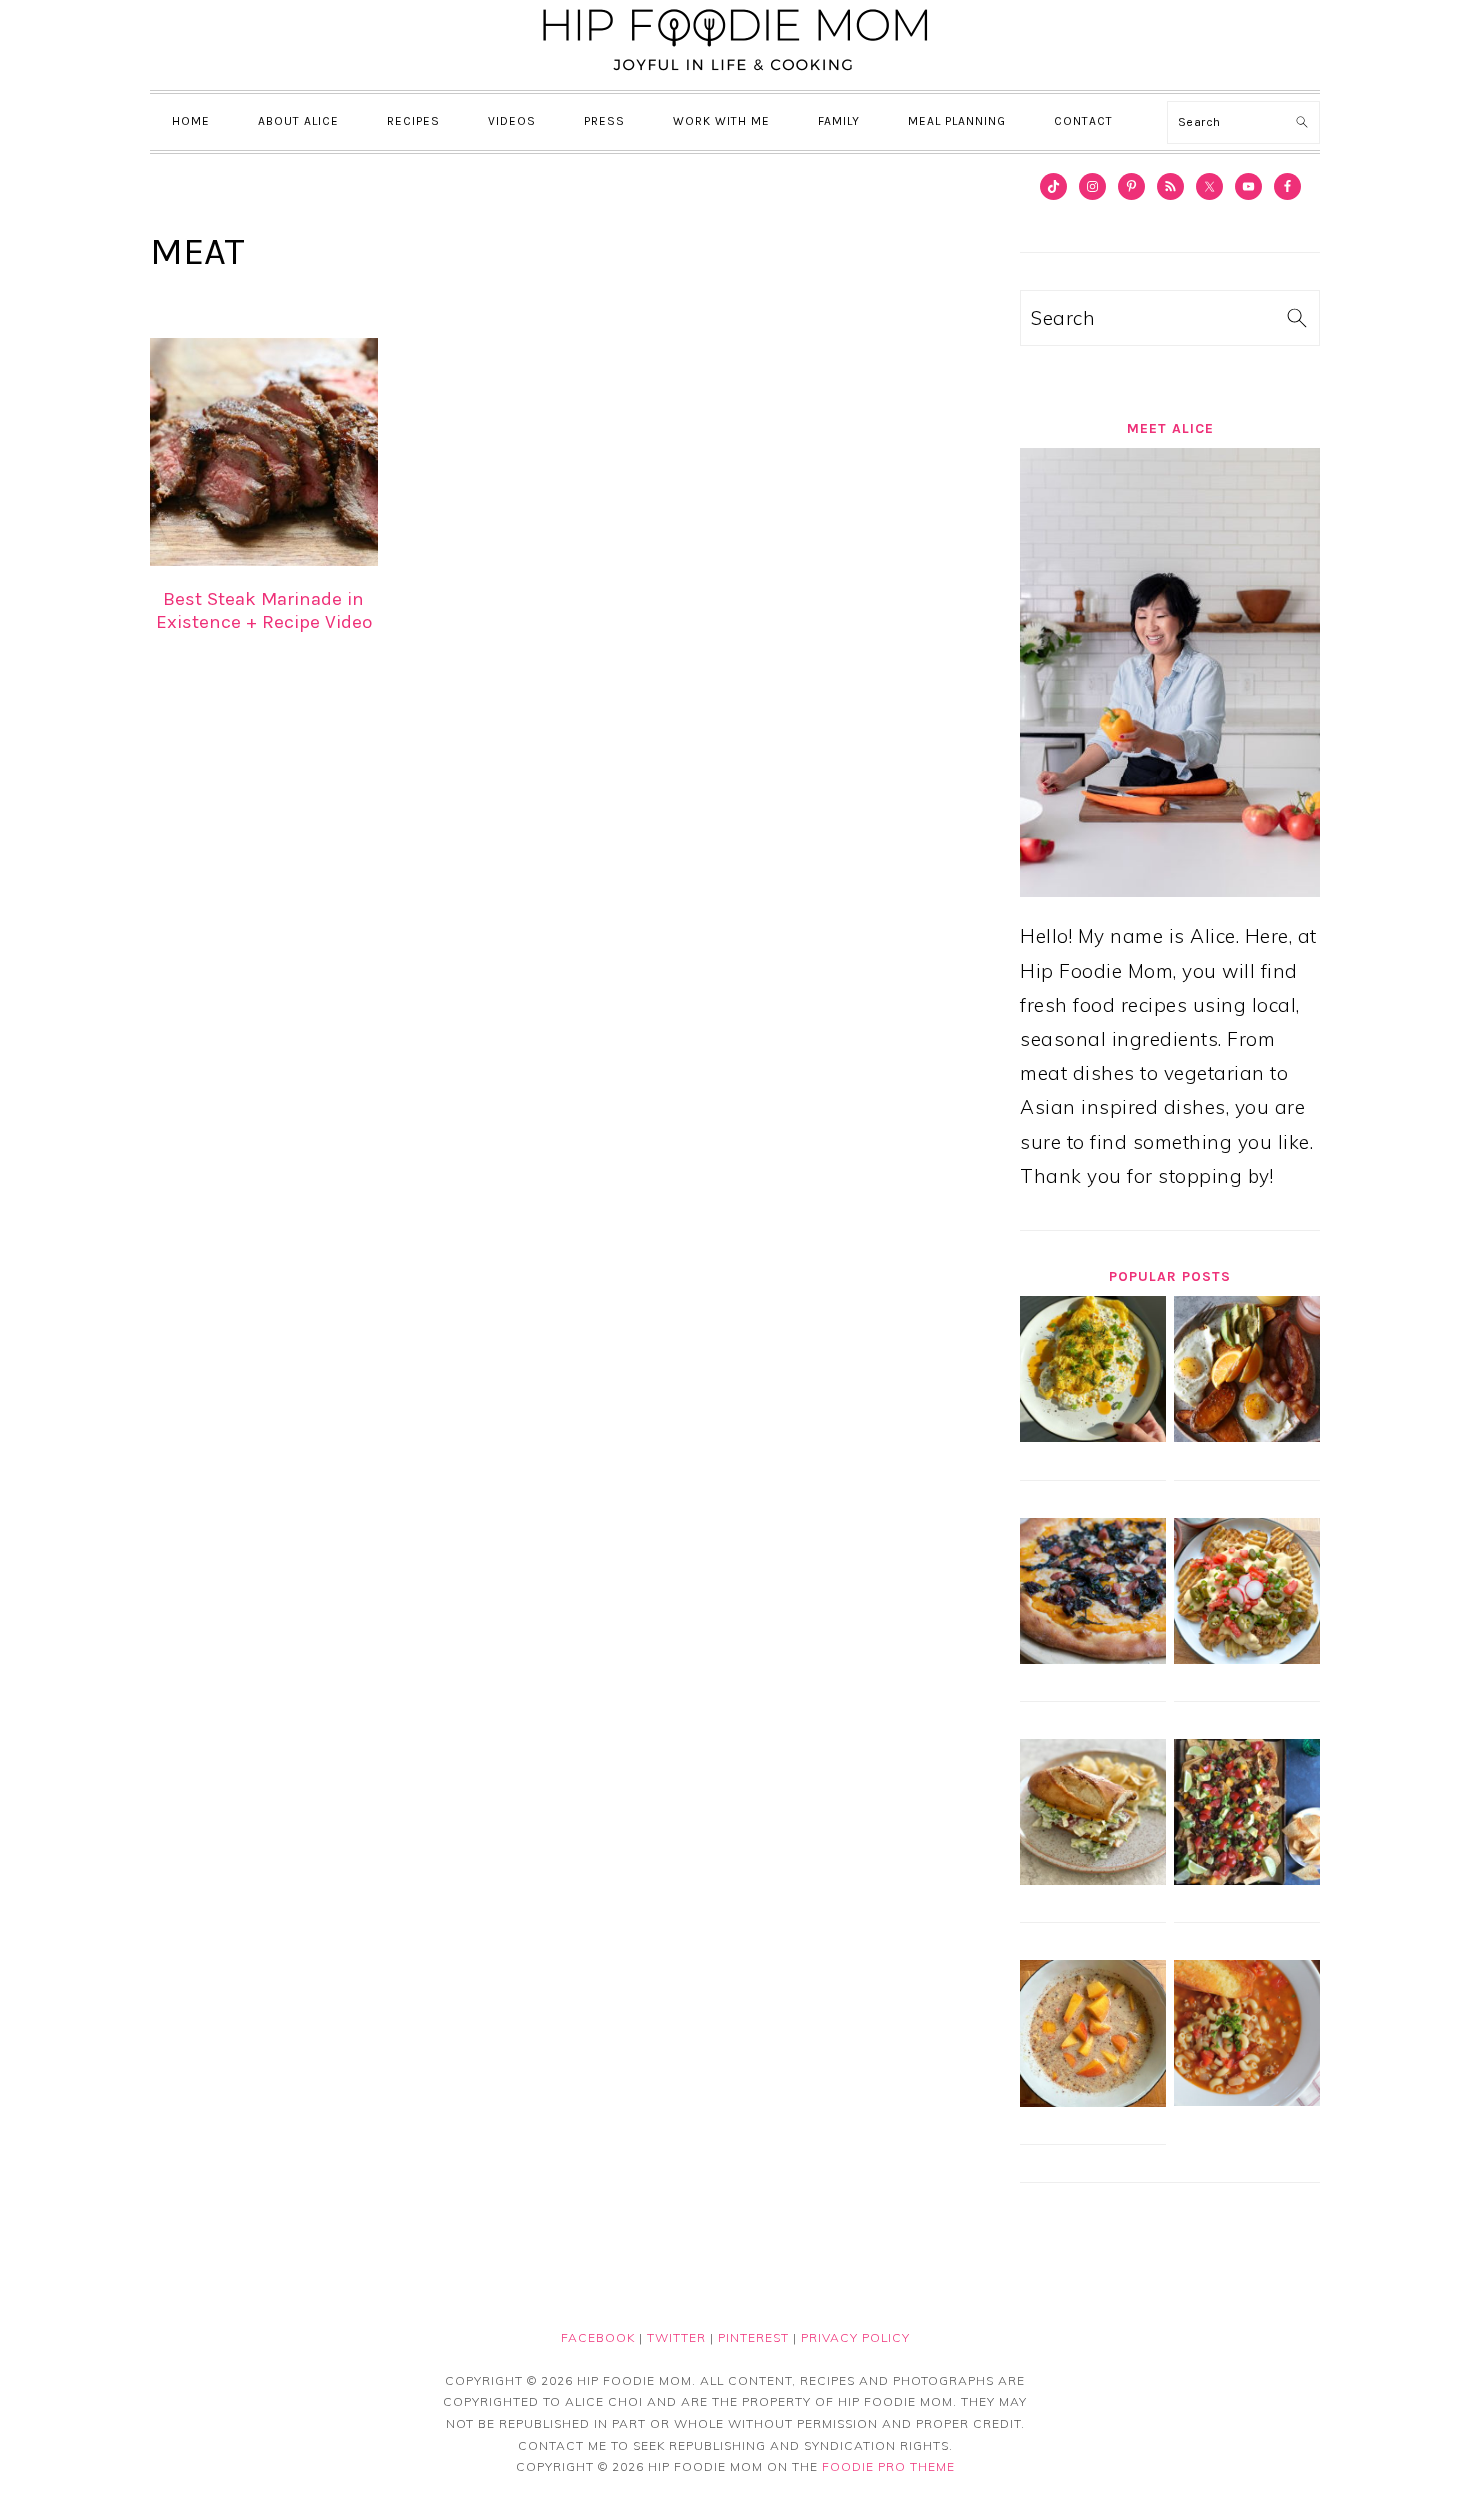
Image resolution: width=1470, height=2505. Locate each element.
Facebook (598, 2337)
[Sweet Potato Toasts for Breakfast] (1247, 1435)
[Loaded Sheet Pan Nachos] (1247, 1878)
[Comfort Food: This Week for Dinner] (1247, 2099)
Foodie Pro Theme (888, 2466)
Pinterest (753, 2337)
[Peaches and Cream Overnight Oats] (1093, 2100)
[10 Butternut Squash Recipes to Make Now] (1093, 1657)
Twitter (676, 2337)
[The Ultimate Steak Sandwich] (1093, 1878)
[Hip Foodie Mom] (735, 74)
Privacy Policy (855, 2337)
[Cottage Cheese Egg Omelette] (1093, 1435)
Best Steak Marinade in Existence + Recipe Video (264, 610)
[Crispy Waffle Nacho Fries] (1247, 1657)
